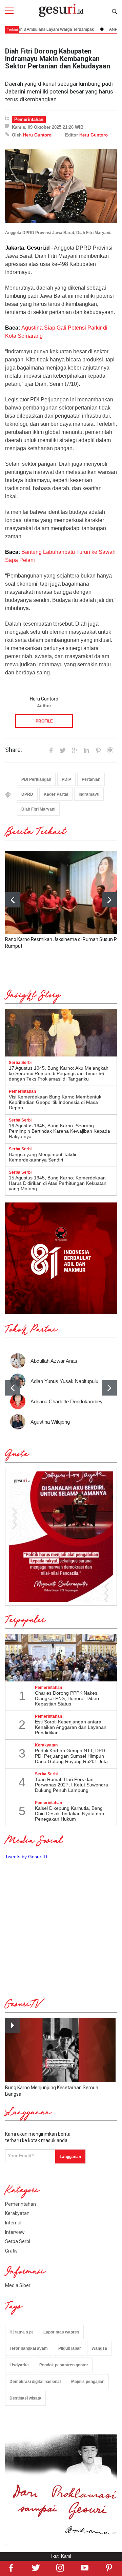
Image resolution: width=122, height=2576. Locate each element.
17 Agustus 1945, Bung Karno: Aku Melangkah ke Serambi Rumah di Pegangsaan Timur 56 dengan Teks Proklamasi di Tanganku (59, 1073)
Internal (13, 2223)
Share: (14, 750)
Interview (15, 2232)
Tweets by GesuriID (26, 1857)
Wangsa (99, 2348)
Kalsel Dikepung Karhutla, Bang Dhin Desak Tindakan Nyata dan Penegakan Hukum (69, 1814)
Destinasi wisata (25, 2398)
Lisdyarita (19, 2365)
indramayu (89, 794)
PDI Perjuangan (36, 779)
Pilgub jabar (70, 2348)
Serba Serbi (18, 2241)
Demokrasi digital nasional (35, 2382)
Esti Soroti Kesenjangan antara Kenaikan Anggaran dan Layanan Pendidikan (71, 1727)
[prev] (13, 1388)
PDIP (66, 779)
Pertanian (91, 779)
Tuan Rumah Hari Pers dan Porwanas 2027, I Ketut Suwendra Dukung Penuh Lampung (72, 1785)
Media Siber (18, 2285)
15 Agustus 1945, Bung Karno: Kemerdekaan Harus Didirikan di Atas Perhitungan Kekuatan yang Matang (58, 1183)
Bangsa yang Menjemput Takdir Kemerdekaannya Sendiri (43, 1157)
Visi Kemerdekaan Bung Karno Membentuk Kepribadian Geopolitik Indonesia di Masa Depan (55, 1102)
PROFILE (44, 721)
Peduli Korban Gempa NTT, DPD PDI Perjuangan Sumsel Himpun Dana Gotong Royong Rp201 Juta (71, 1756)
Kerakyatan (17, 2213)
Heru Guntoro (37, 135)
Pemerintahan (29, 119)
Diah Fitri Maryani (38, 809)
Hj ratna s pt (21, 2332)
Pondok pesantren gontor (64, 2365)
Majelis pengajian (88, 2382)
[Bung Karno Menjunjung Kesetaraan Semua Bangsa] (60, 2050)
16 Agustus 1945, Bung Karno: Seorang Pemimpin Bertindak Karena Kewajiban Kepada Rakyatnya (59, 1131)
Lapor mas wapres (61, 2332)
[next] (109, 900)
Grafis (11, 2251)
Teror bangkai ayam (29, 2348)
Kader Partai (56, 794)
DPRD (27, 794)
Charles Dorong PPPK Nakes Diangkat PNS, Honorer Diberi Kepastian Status (67, 1698)
